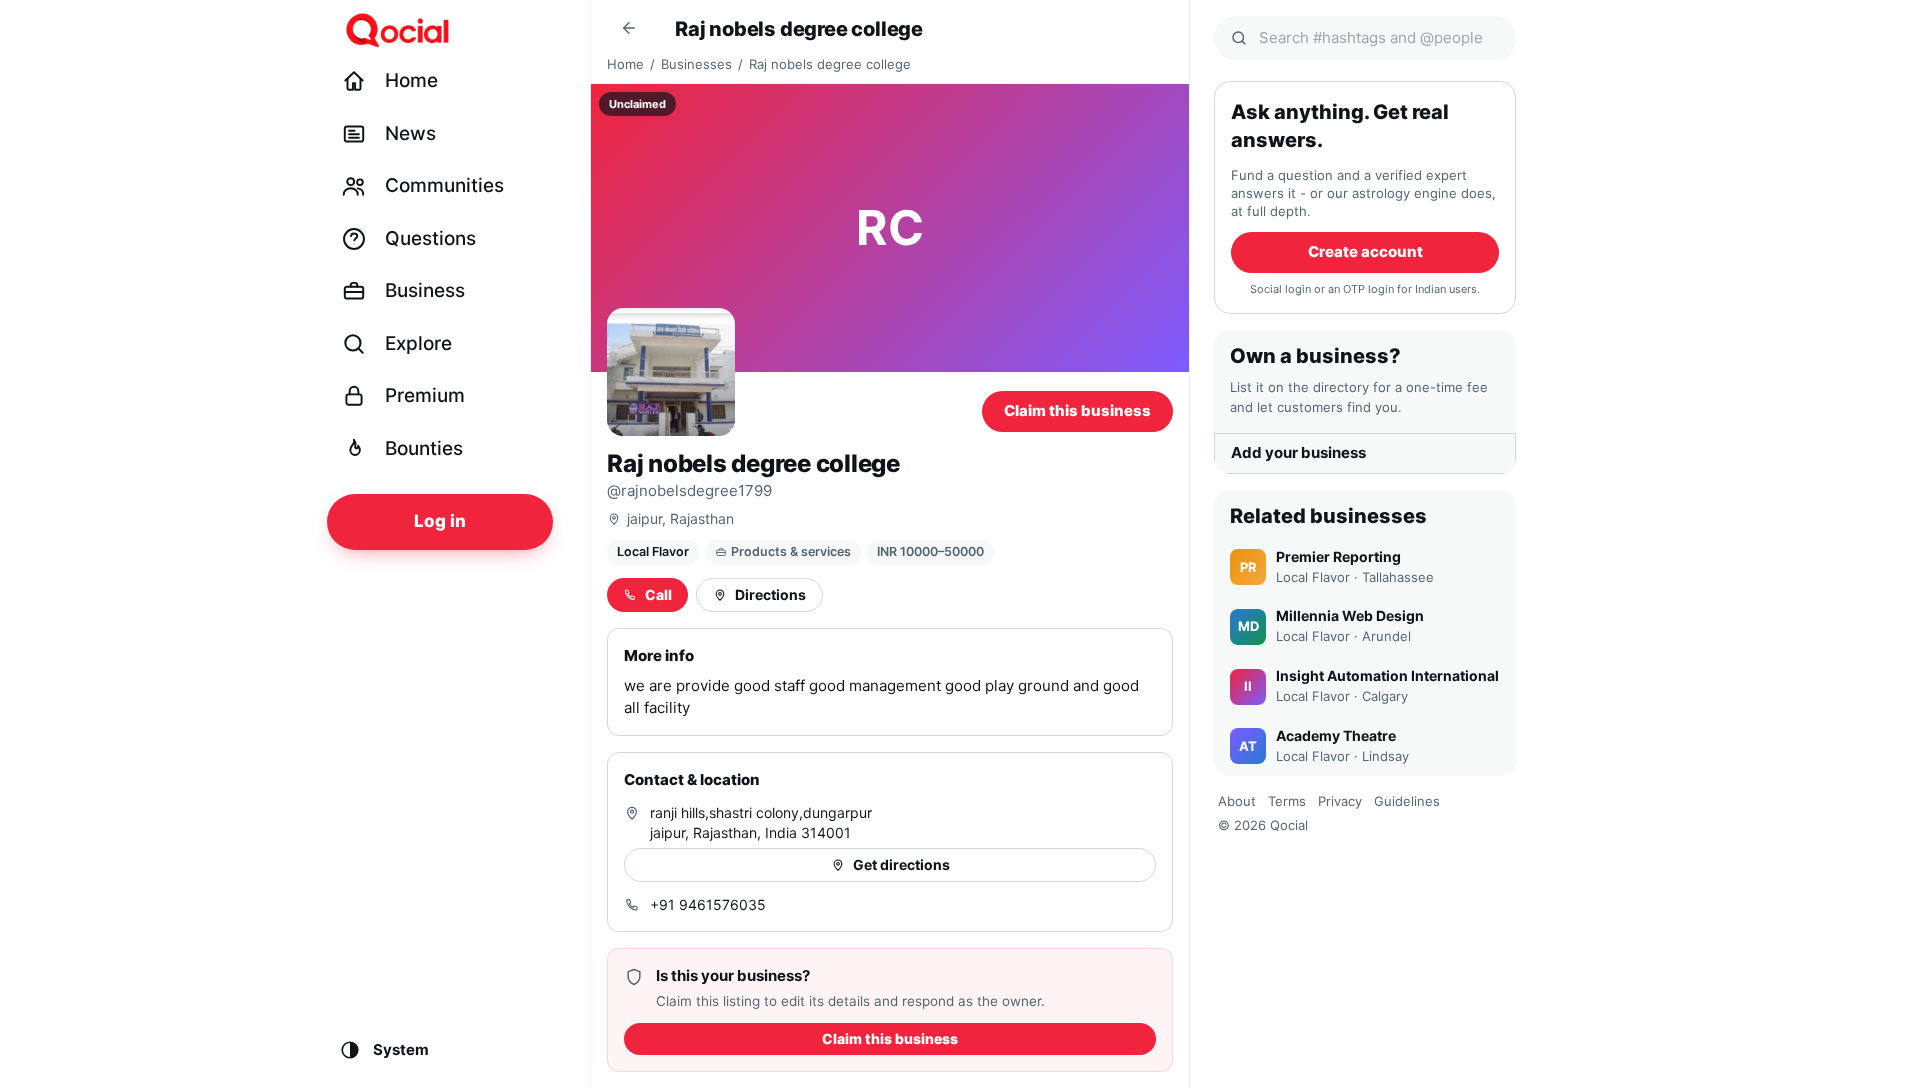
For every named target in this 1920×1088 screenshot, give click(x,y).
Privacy (1340, 801)
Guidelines (1407, 801)
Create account (1365, 251)
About (1237, 801)
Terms (1287, 801)
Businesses (696, 64)
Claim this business (1077, 410)
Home (625, 64)
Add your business (1298, 452)
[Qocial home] (452, 30)
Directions (770, 594)
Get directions (901, 864)
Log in (440, 521)
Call (658, 594)
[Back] (629, 28)
